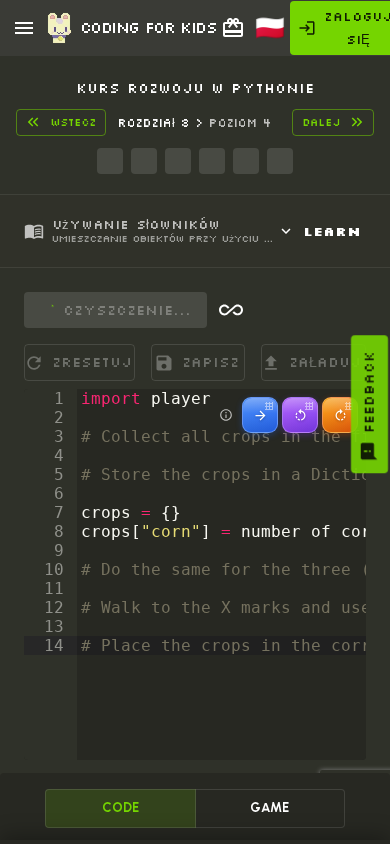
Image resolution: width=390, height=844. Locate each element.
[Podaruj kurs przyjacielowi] (233, 28)
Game (269, 807)
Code (120, 807)
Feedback (369, 392)
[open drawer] (24, 28)
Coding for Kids (148, 27)
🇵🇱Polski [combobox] (280, 34)
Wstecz (73, 122)
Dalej (321, 122)
